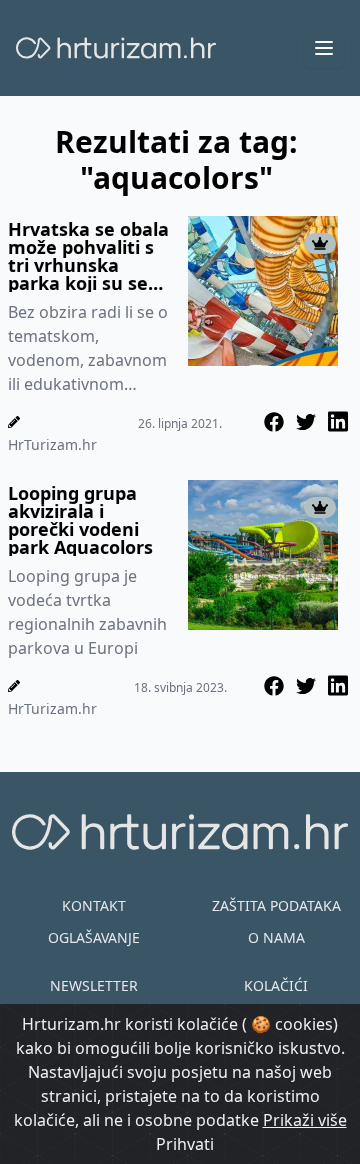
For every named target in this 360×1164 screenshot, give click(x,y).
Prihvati (185, 1144)
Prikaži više (305, 1120)
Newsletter (94, 985)
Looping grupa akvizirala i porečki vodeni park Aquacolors (80, 520)
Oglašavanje (94, 937)
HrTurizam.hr (52, 444)
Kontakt (94, 905)
